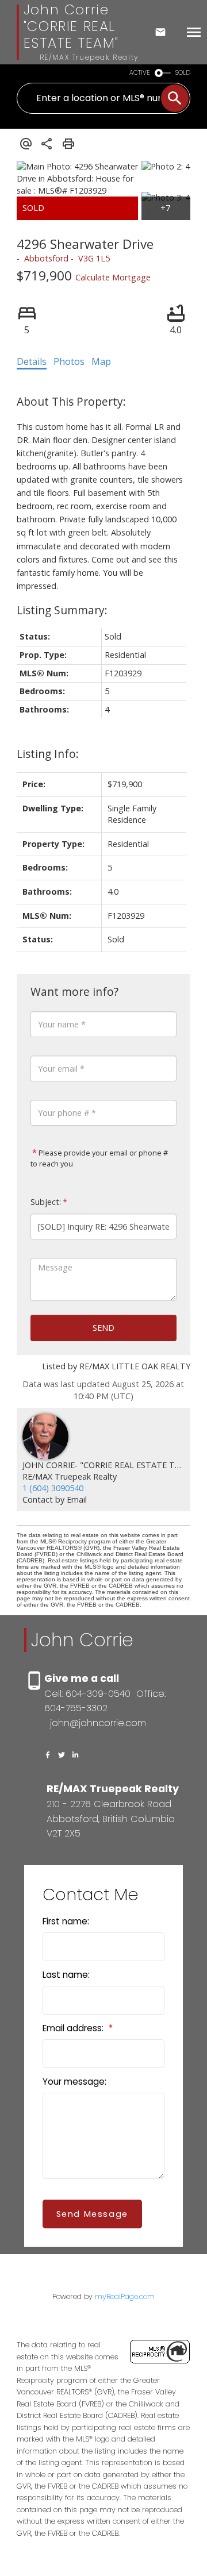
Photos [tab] (69, 361)
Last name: (66, 1975)
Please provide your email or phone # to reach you (99, 1158)
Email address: (74, 2028)
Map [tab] (101, 361)
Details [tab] (32, 361)
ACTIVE (140, 73)
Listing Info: (48, 754)
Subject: (46, 1202)
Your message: (74, 2082)
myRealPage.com (125, 2296)
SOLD (183, 73)
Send (103, 1328)
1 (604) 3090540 (53, 1488)
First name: (66, 1921)
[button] (48, 1755)
